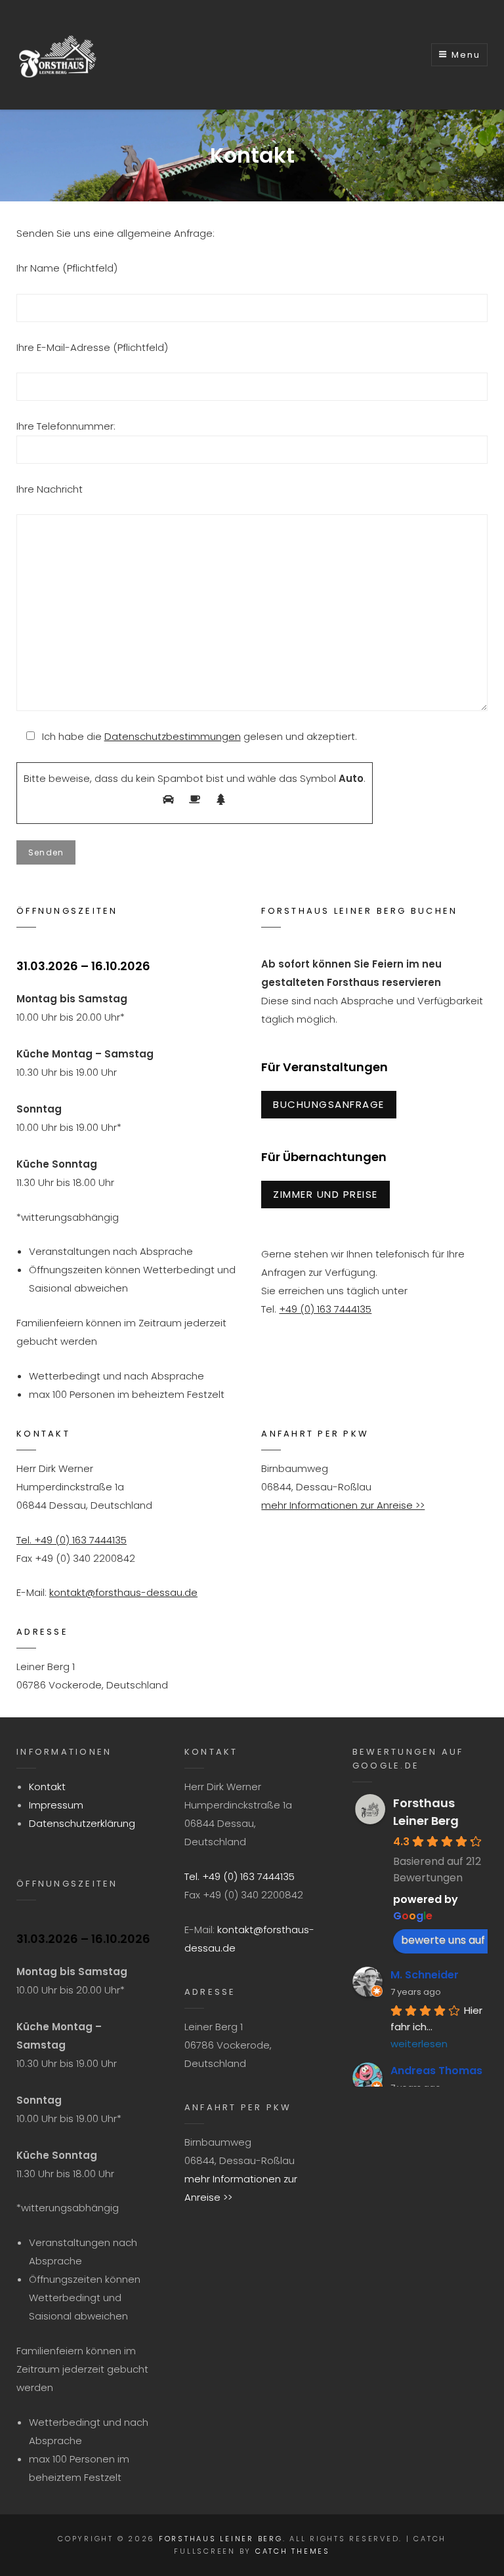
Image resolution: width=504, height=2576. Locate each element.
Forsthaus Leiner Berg (221, 2539)
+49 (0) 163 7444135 (325, 1309)
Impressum (56, 1805)
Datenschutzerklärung (82, 1823)
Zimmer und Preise (325, 1194)
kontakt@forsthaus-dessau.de (123, 1592)
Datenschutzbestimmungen (173, 736)
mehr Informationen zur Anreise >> (343, 1505)
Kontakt (47, 1787)
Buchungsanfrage (329, 1104)
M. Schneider (425, 1975)
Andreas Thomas (436, 2071)
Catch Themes (293, 2551)
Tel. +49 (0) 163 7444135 (72, 1540)
